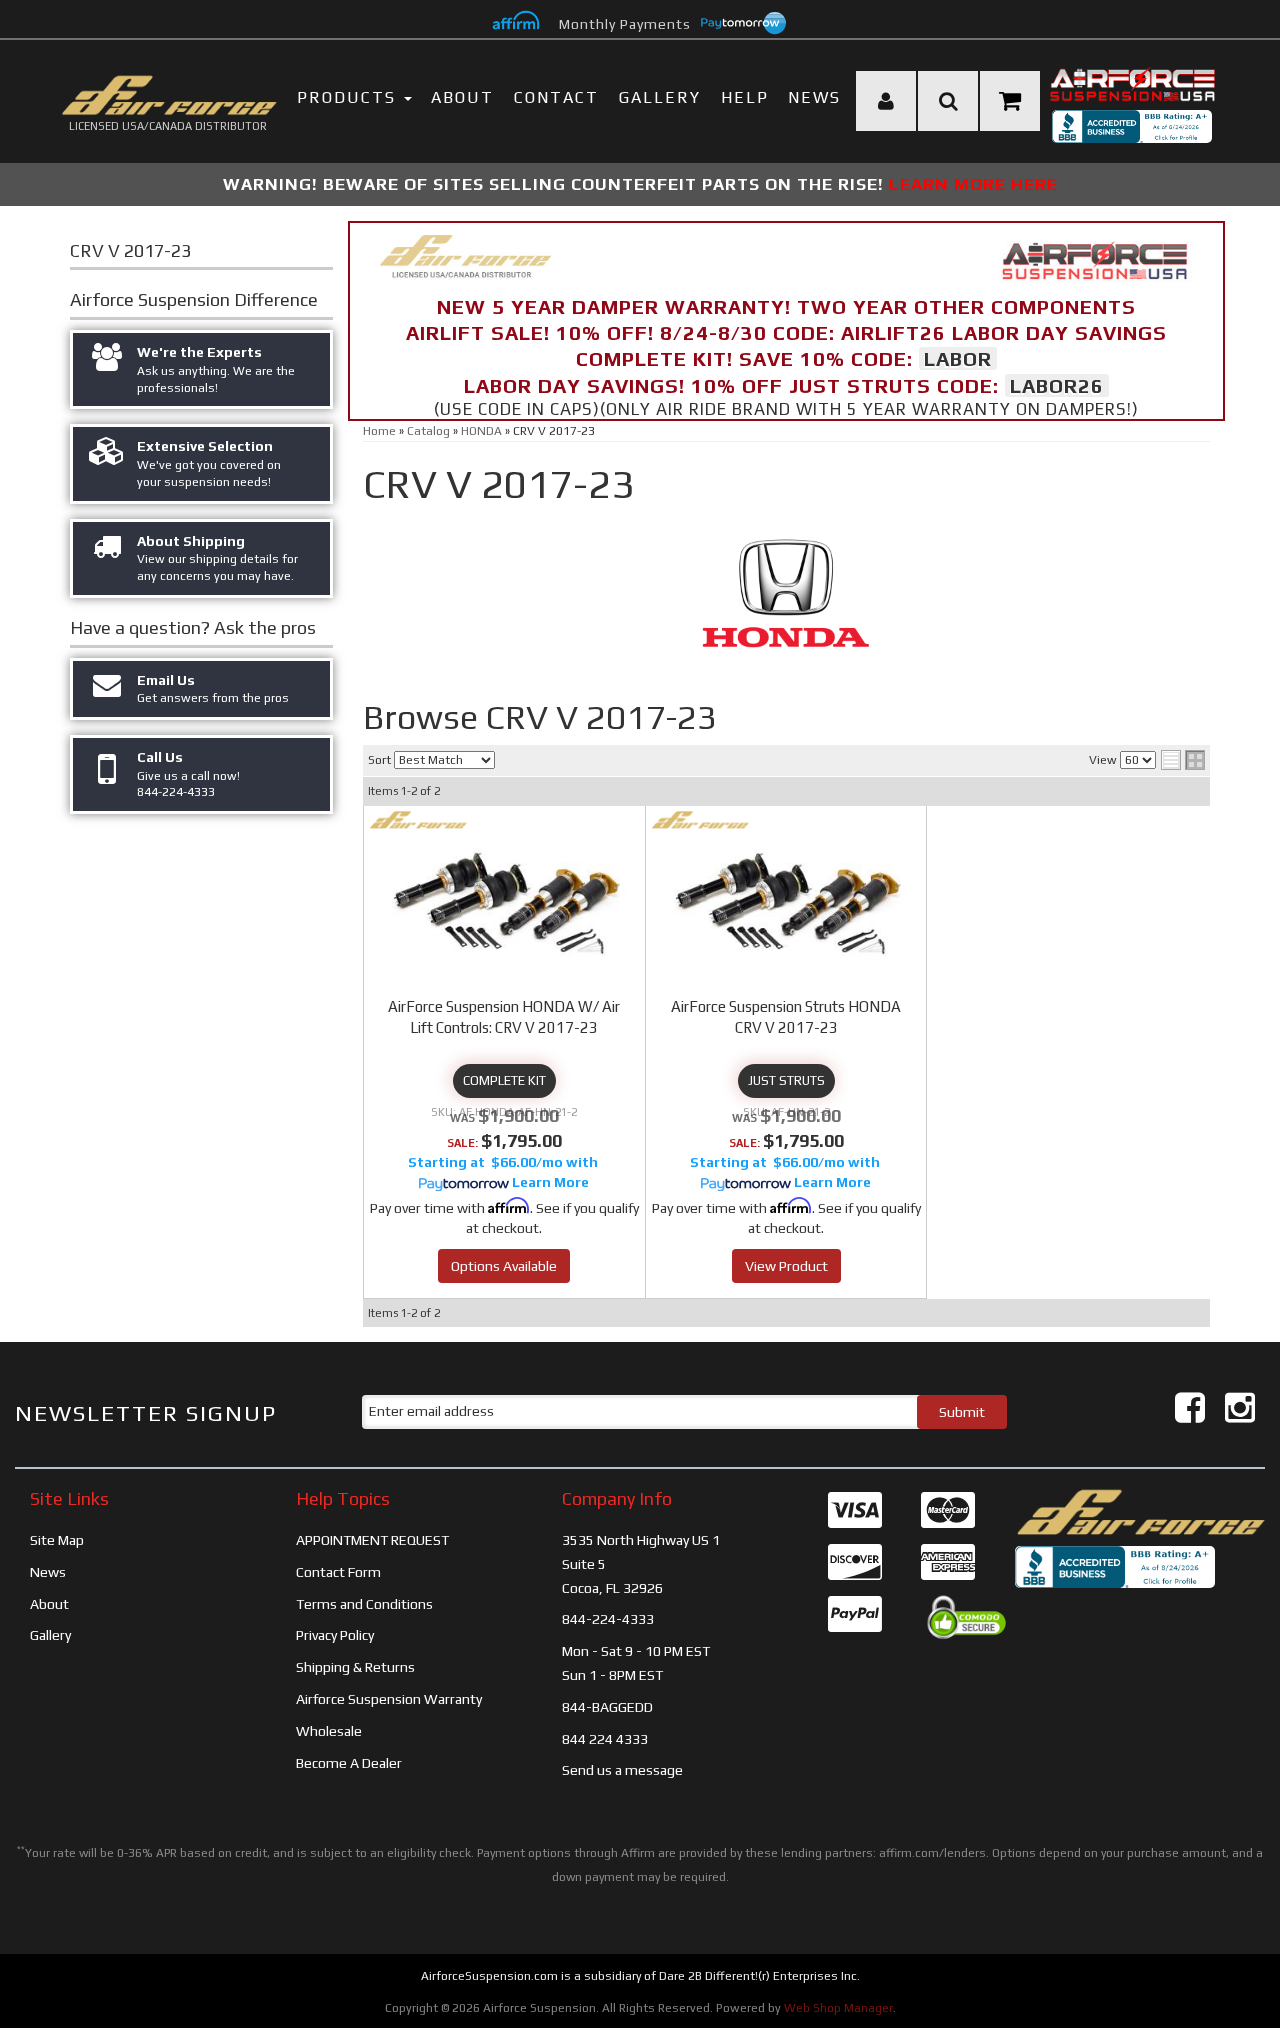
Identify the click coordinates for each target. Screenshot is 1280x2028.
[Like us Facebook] (1190, 1407)
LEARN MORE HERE (973, 184)
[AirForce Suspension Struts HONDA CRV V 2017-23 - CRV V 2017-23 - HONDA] (786, 901)
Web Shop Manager (838, 2008)
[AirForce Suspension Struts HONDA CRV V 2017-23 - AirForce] (700, 820)
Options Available (504, 1266)
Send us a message (622, 1770)
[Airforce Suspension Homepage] (1140, 1511)
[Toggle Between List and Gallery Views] (1183, 760)
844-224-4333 (608, 1619)
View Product (786, 1266)
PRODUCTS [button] (349, 97)
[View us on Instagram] (1240, 1407)
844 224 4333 (605, 1739)
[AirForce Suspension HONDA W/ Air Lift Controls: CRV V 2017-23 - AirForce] (418, 820)
